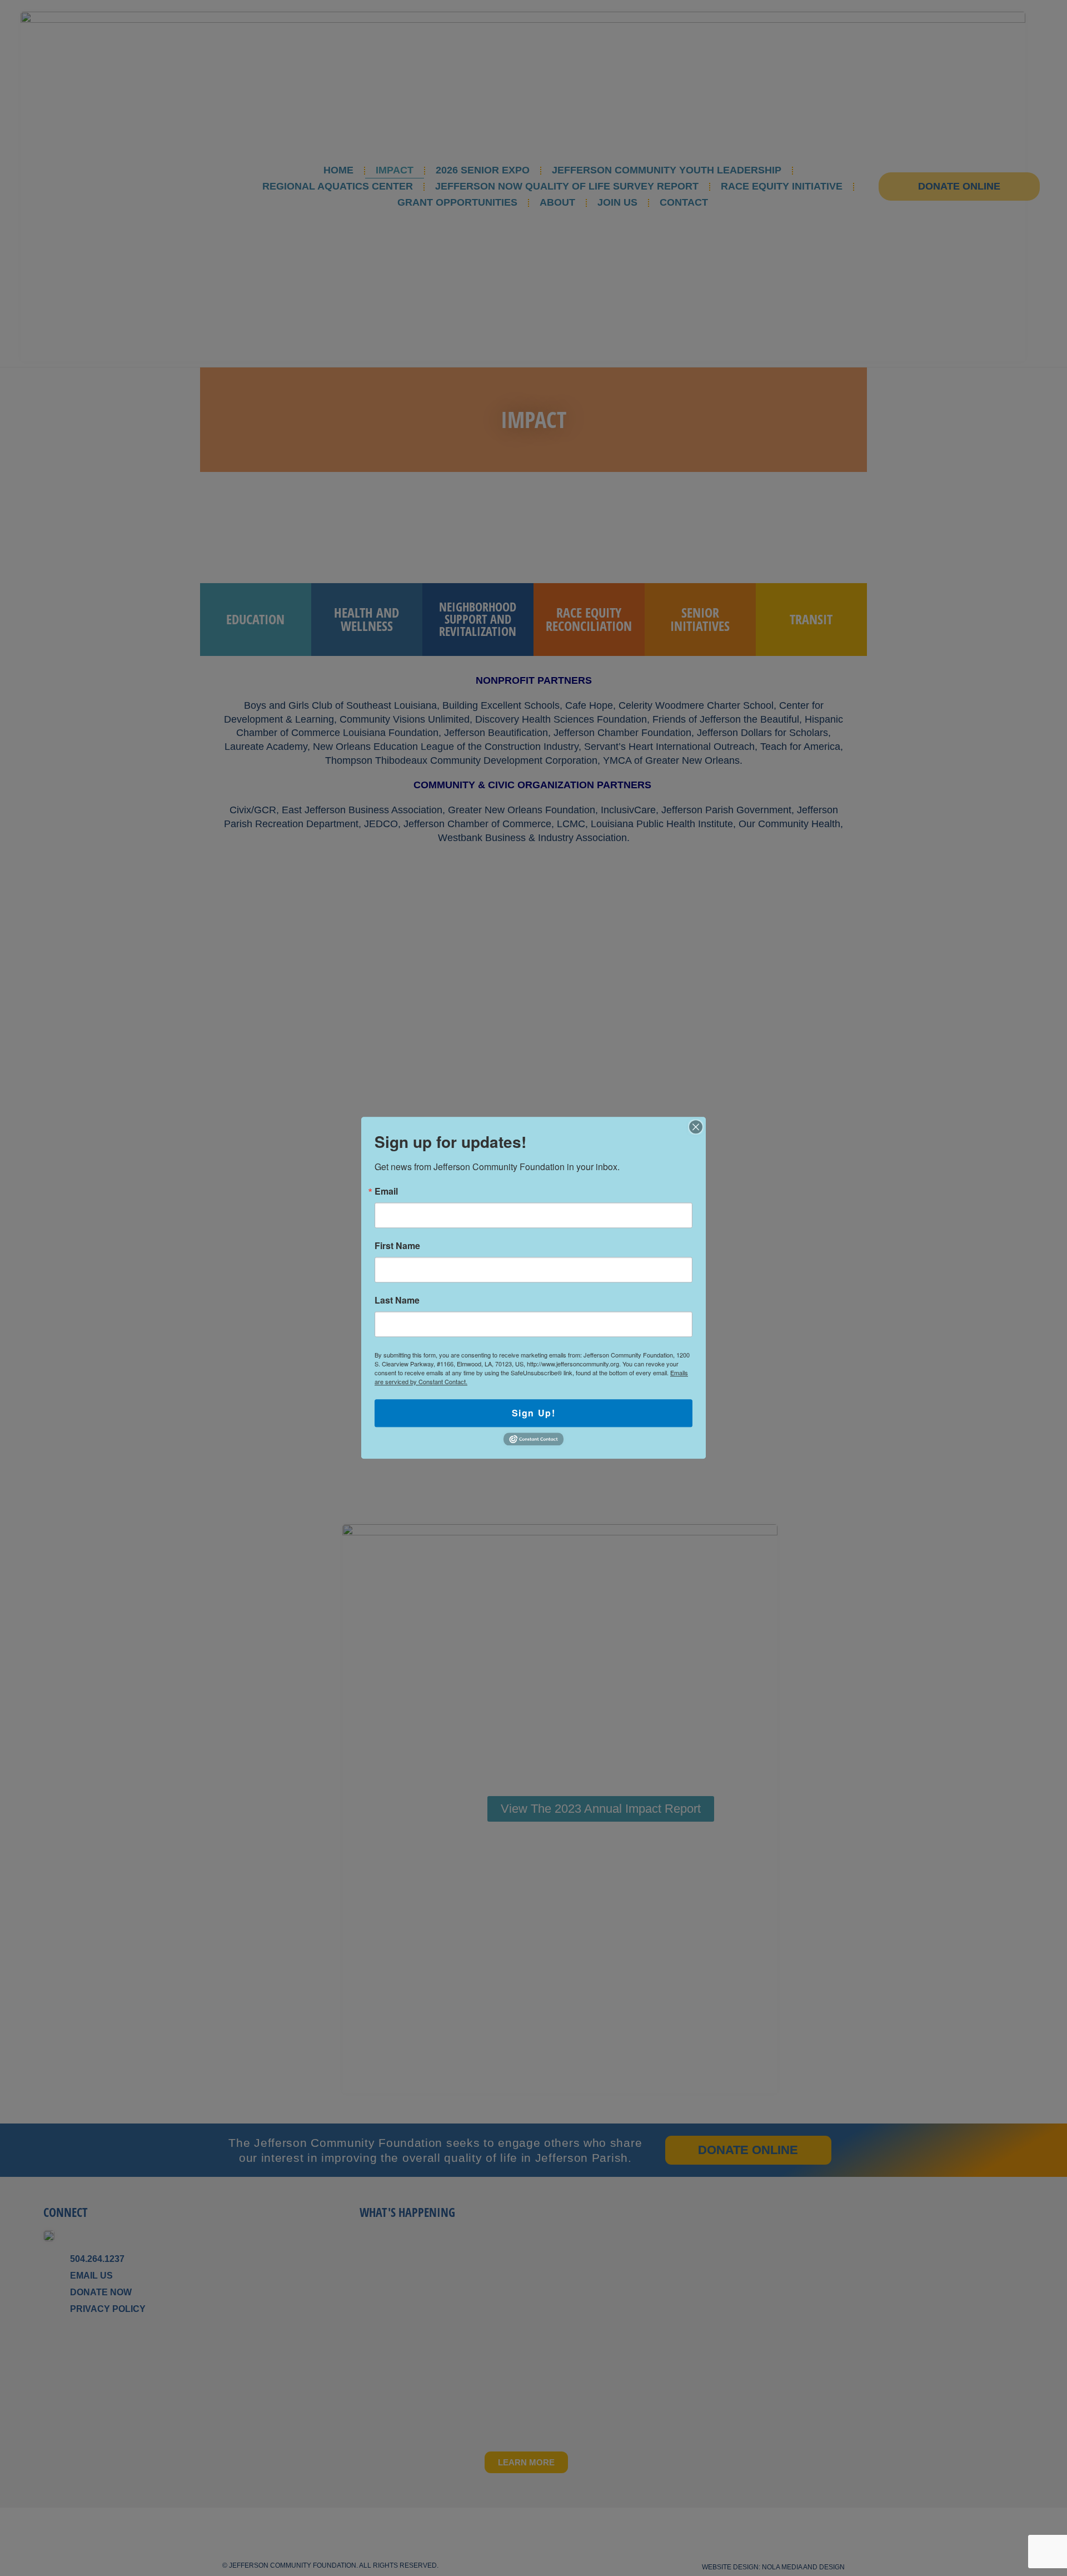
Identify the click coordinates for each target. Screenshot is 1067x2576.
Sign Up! (534, 1413)
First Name (397, 1246)
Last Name (397, 1300)
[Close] (696, 1127)
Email (386, 1191)
